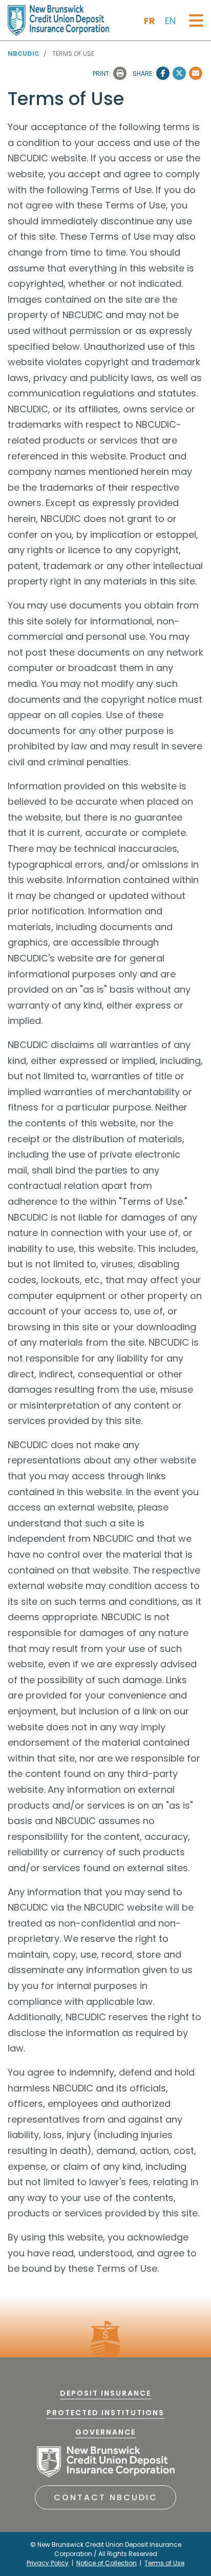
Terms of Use (164, 2563)
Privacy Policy (48, 2563)
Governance (105, 2432)
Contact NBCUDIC (106, 2497)
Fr (150, 21)
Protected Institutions (105, 2413)
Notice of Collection (107, 2563)
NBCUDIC (24, 54)
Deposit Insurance (105, 2393)
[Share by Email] (196, 73)
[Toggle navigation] (196, 21)
